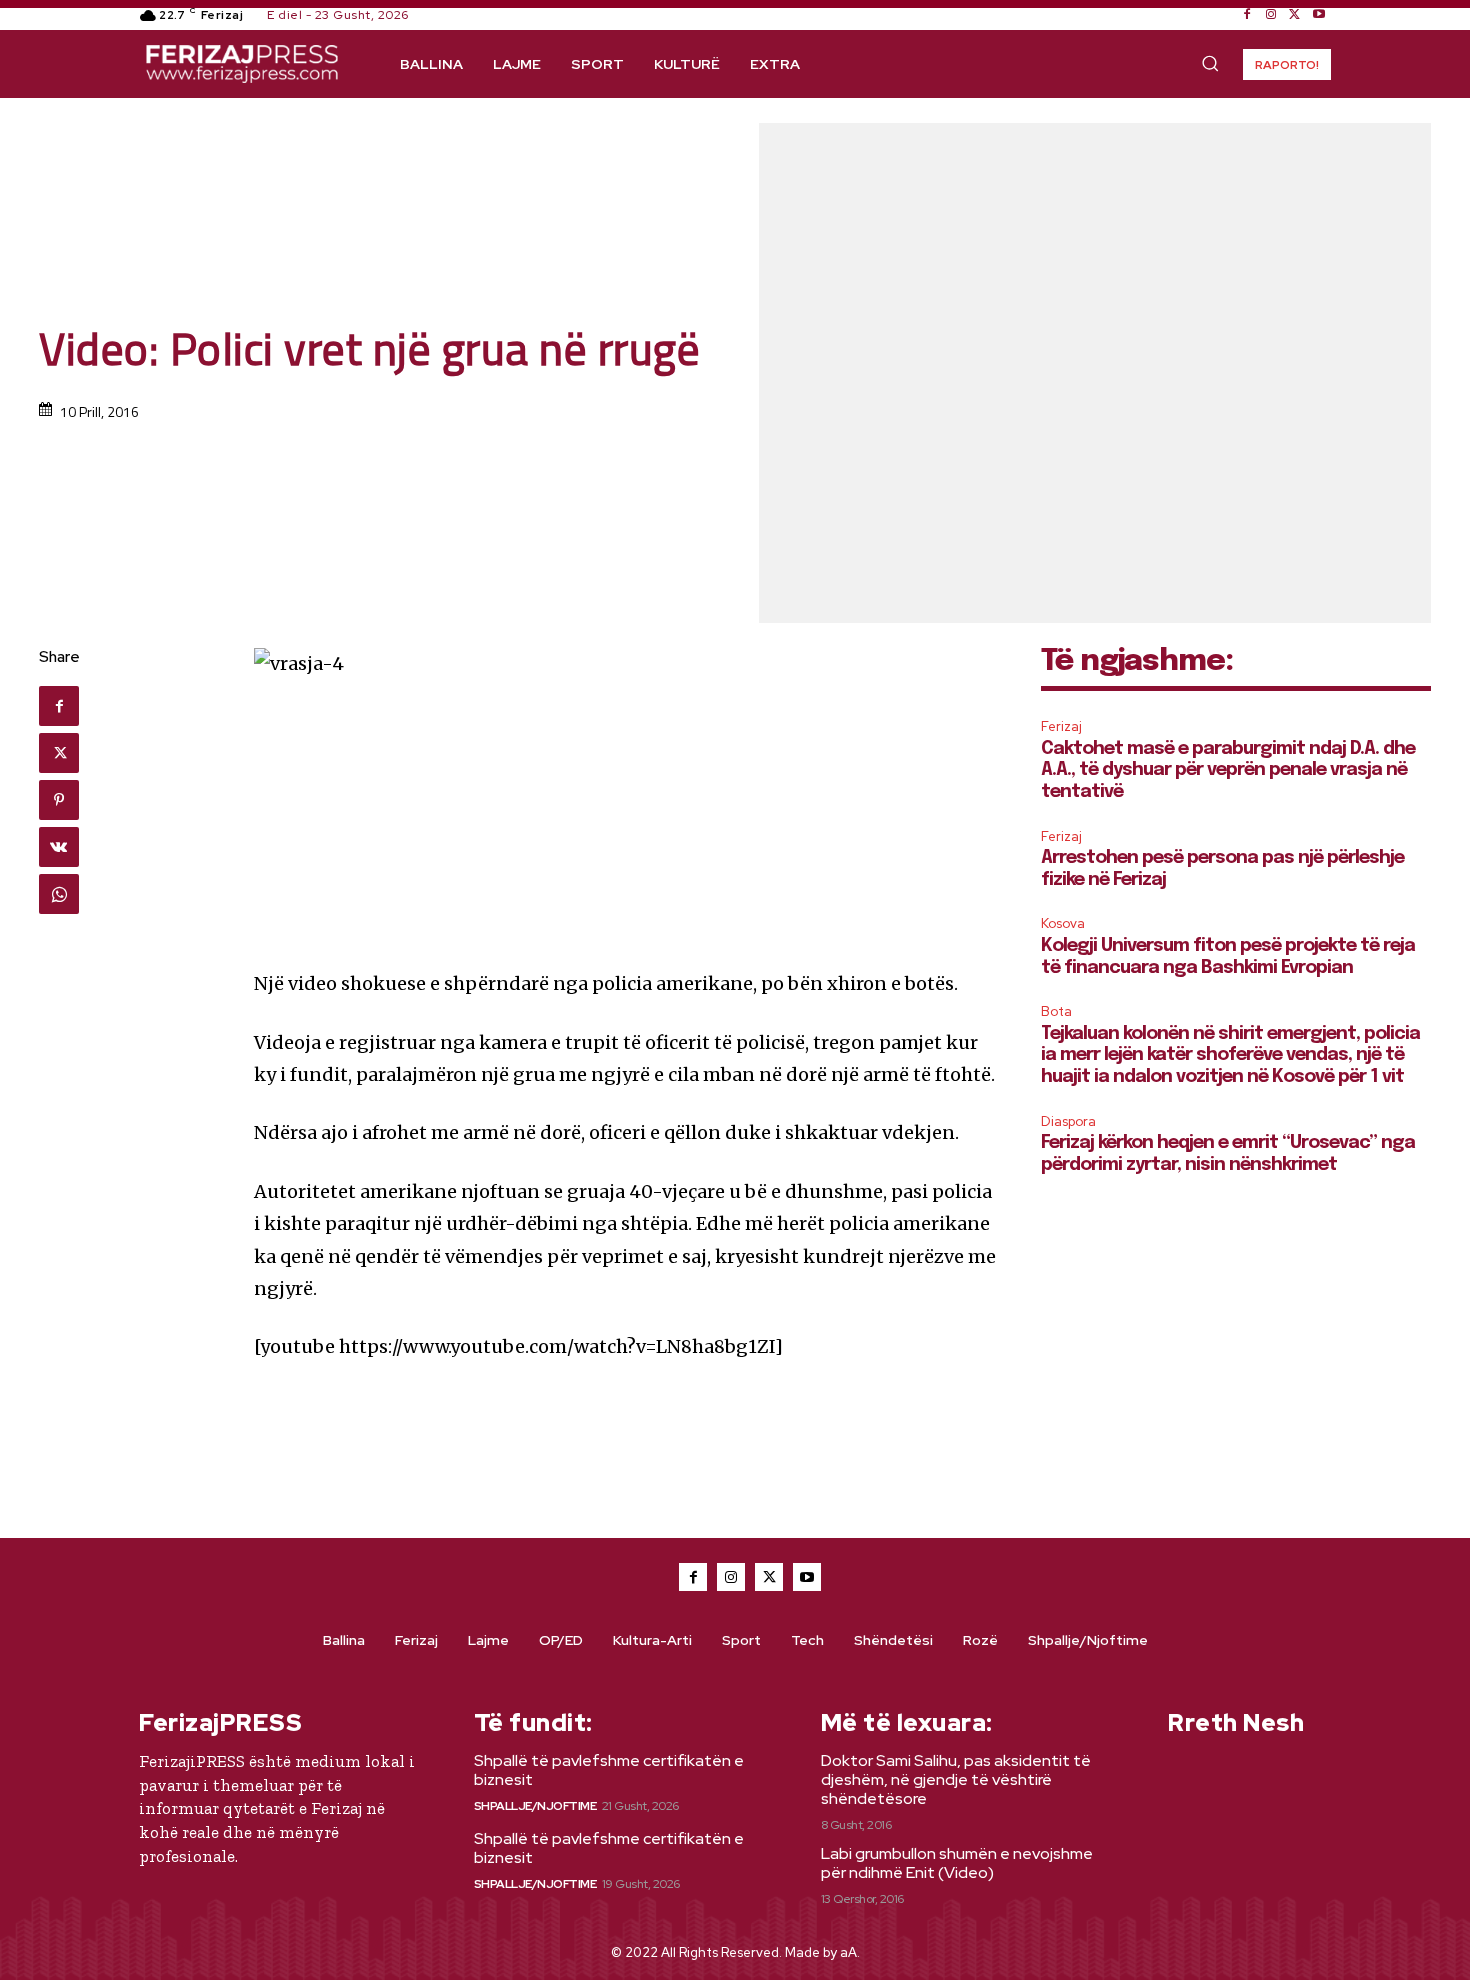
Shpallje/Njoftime (535, 1806)
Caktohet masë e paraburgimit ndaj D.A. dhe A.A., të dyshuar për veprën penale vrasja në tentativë (1228, 770)
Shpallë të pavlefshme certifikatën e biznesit (609, 1770)
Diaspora (1068, 1121)
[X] (1295, 15)
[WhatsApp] (59, 894)
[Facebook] (1247, 15)
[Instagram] (1271, 15)
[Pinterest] (59, 800)
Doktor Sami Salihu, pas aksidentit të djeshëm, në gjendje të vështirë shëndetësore (956, 1779)
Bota (1056, 1011)
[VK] (59, 847)
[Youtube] (1319, 15)
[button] (1210, 63)
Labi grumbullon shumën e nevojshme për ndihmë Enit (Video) (957, 1863)
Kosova (1063, 923)
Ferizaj (1061, 726)
